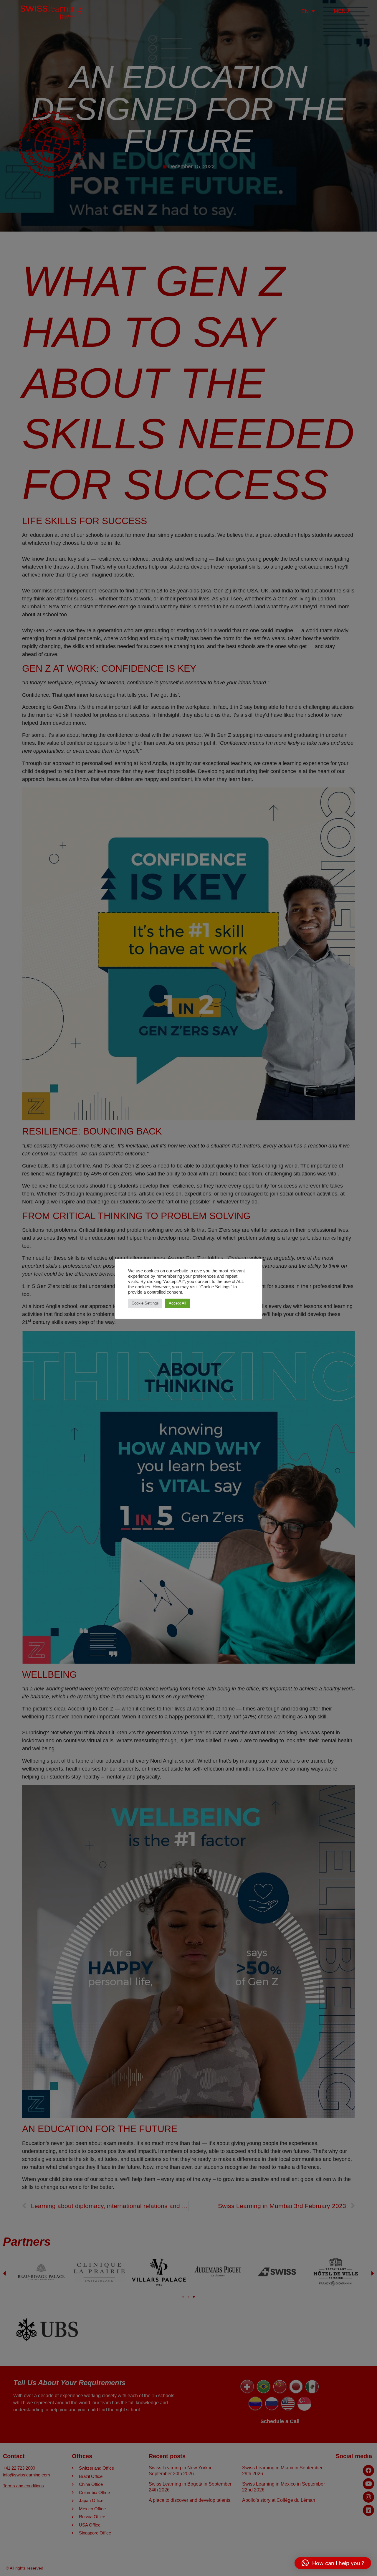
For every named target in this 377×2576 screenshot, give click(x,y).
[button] (333, 2563)
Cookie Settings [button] (145, 1303)
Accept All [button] (177, 1303)
